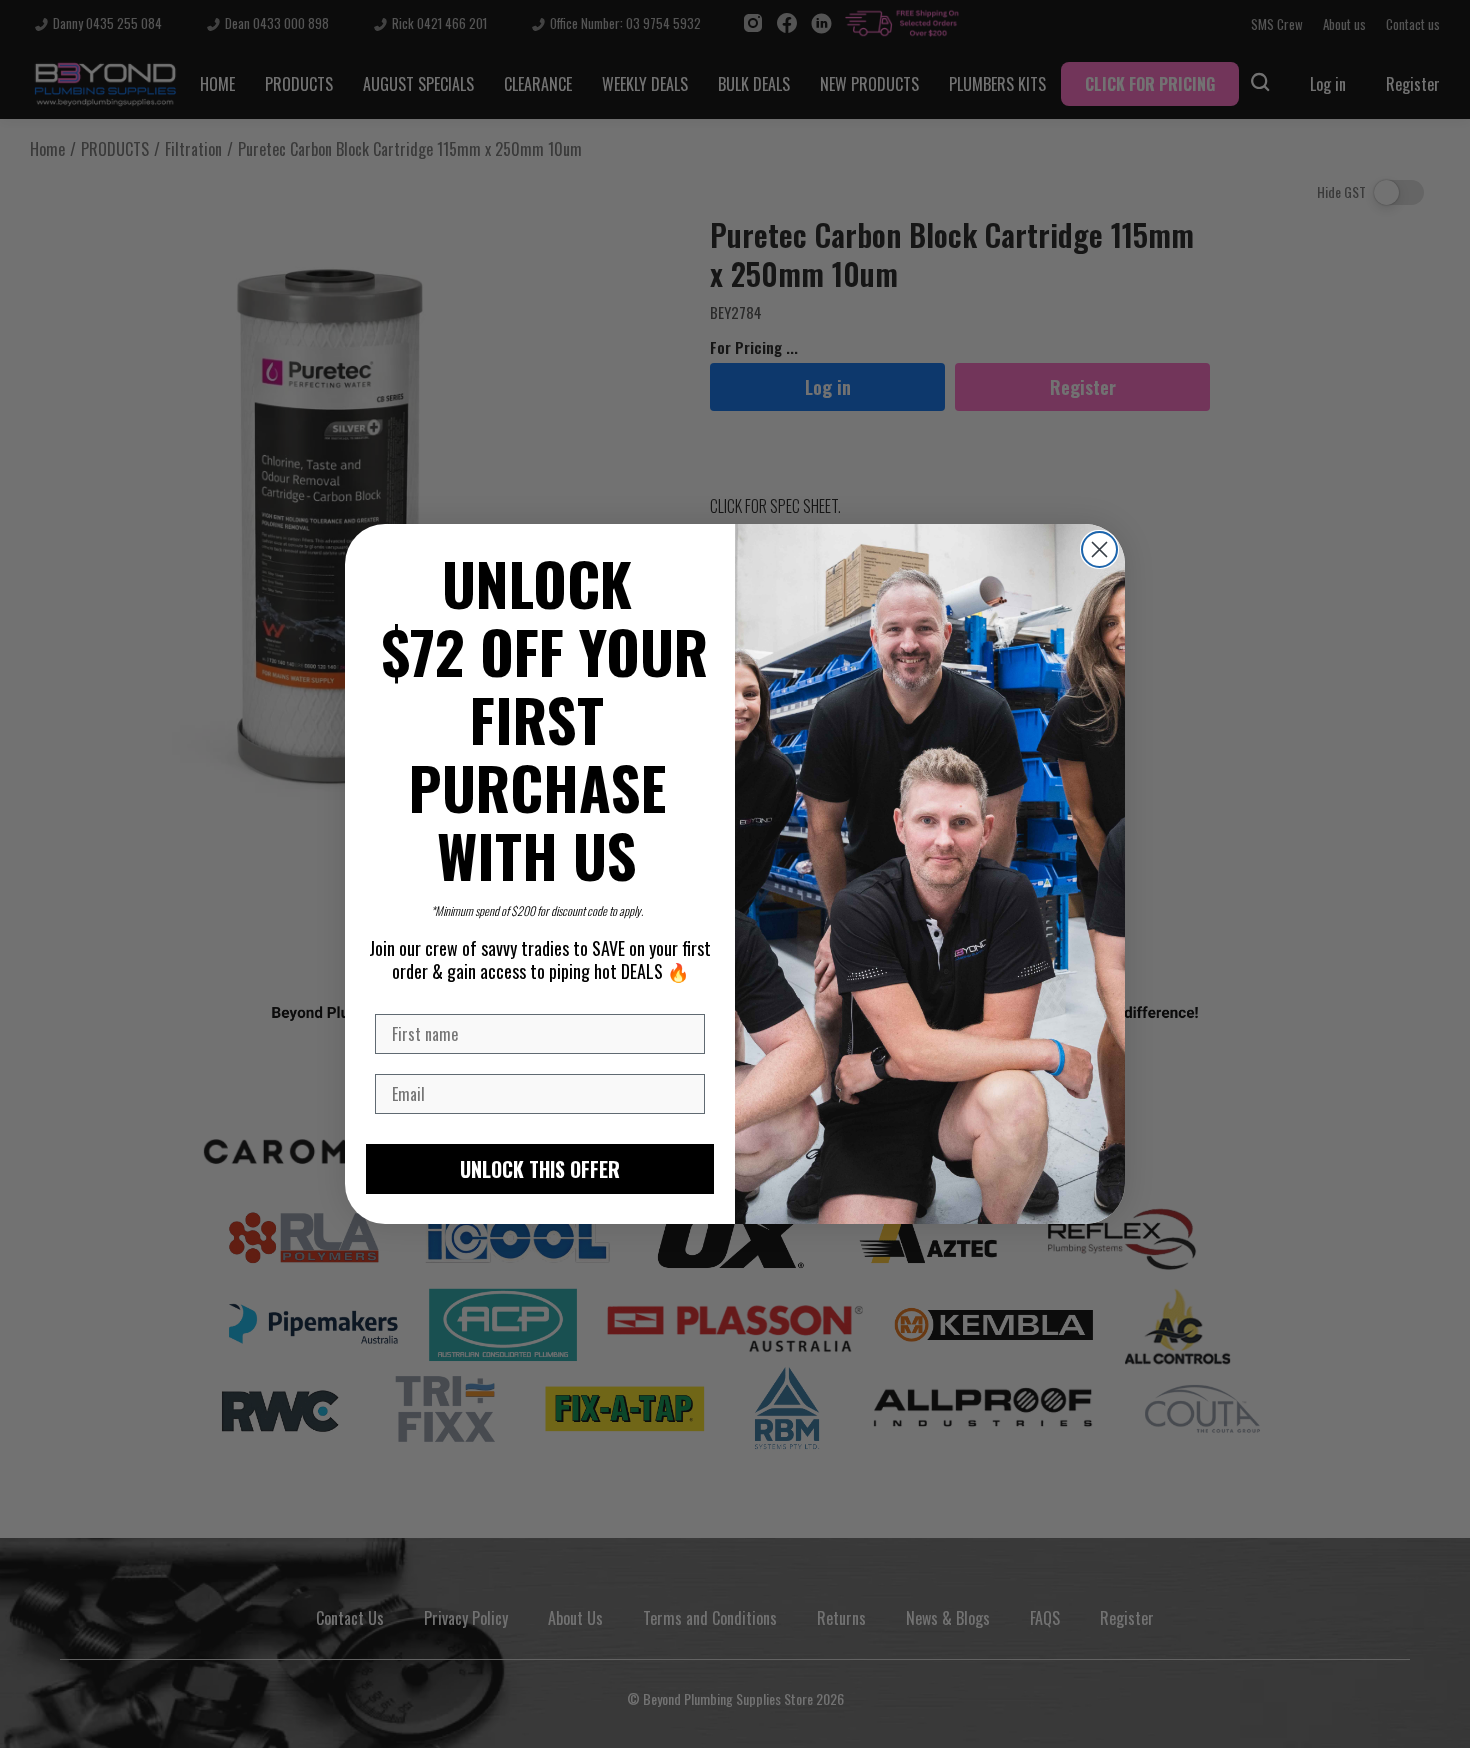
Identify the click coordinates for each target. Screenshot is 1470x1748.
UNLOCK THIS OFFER (540, 1169)
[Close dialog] (1099, 549)
